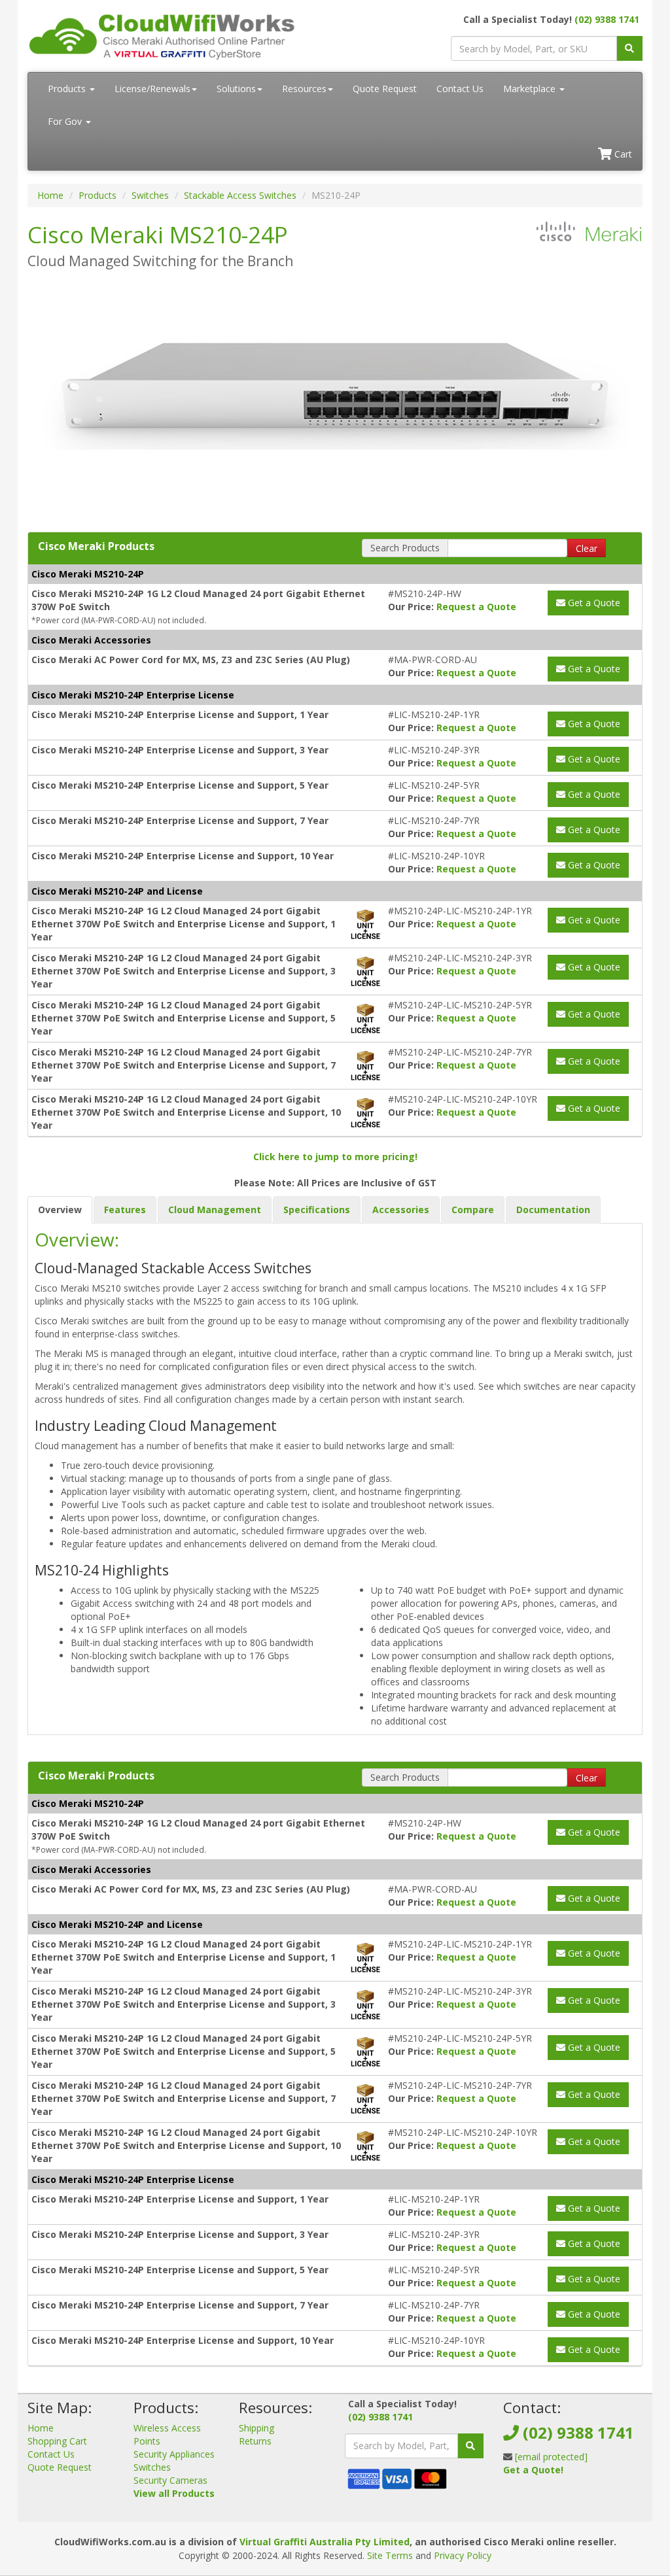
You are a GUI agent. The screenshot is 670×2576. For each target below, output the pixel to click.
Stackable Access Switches (240, 195)
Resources (304, 89)
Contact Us (460, 89)
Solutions (236, 89)
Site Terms (390, 2555)
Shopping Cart (57, 2441)
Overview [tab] (60, 1210)
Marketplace (531, 89)
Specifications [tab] (317, 1210)
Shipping (256, 2428)
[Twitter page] (533, 2502)
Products (68, 89)
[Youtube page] (554, 2502)
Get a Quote (593, 603)
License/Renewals (152, 89)
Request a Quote (476, 607)
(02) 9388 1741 (607, 19)
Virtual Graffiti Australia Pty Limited (325, 2542)
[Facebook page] (512, 2502)
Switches (150, 195)
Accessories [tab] (401, 1210)
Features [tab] (125, 1210)
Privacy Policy (463, 2555)
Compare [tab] (473, 1210)
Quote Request (385, 89)
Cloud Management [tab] (215, 1210)
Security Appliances (174, 2454)
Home (50, 195)
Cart (622, 154)
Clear (587, 548)
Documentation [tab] (553, 1210)
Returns (255, 2441)
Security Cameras (170, 2480)
